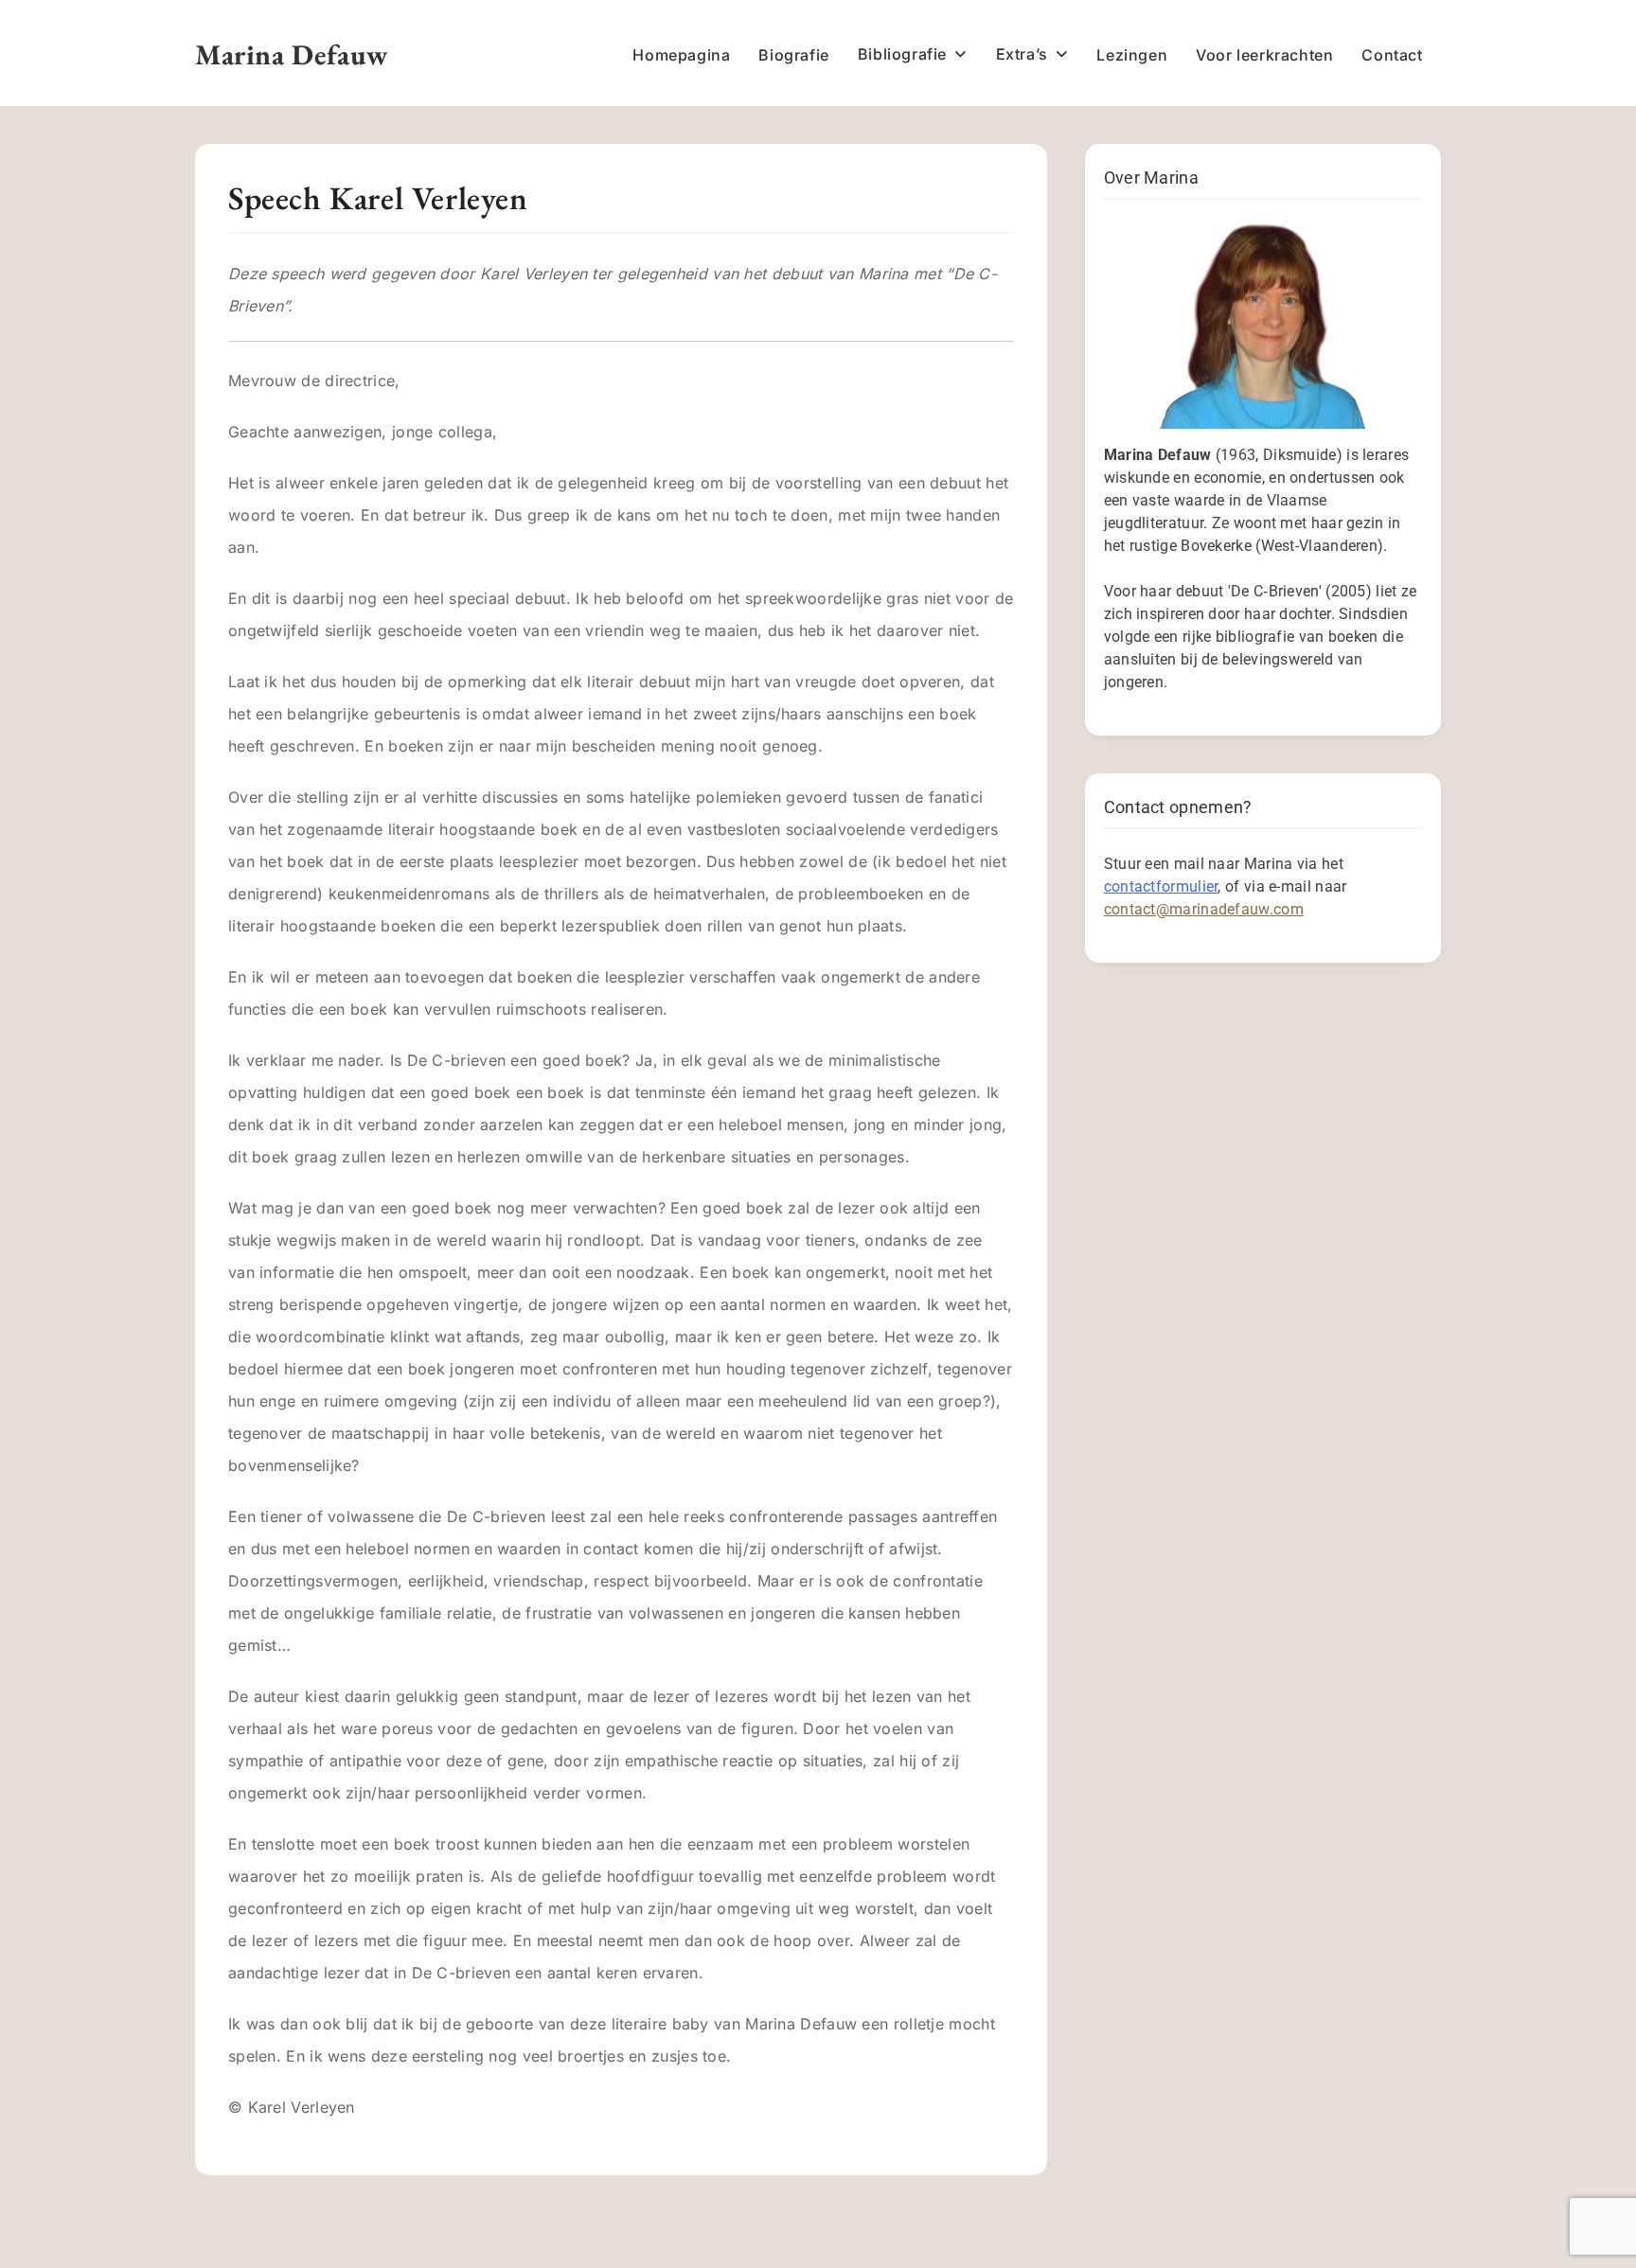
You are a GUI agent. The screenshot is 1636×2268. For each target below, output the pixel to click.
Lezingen (1132, 55)
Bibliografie (902, 54)
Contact (1392, 55)
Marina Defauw (292, 54)
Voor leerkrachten (1264, 55)
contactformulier (1161, 886)
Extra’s (1022, 54)
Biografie (793, 55)
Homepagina (681, 55)
